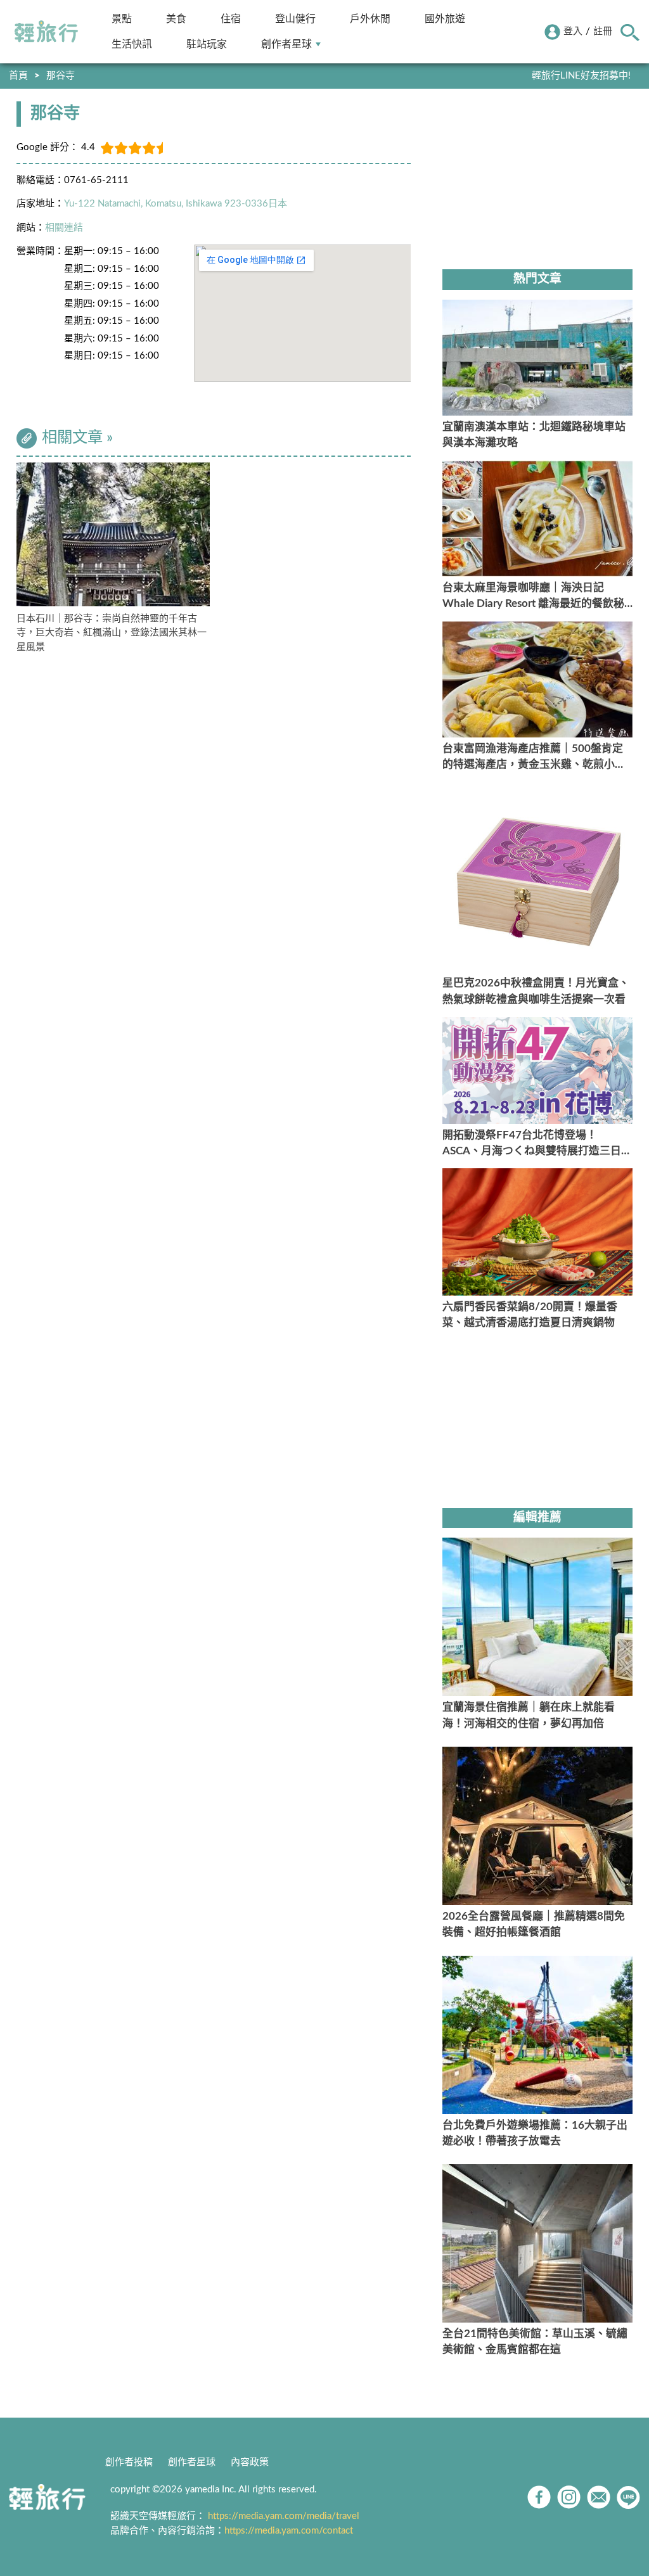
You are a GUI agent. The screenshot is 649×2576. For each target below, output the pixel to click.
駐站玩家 (207, 44)
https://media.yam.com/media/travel (284, 2516)
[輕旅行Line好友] (628, 2497)
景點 (122, 19)
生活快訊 (132, 44)
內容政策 (250, 2462)
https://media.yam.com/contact (289, 2531)
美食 (176, 19)
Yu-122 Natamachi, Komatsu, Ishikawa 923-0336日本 (176, 204)
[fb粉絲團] (539, 2497)
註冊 (603, 31)
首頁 (18, 76)
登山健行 (295, 19)
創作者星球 (286, 44)
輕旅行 (46, 32)
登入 (573, 31)
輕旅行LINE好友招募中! (581, 76)
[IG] (569, 2497)
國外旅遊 (445, 19)
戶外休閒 (370, 19)
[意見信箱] (599, 2497)
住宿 (231, 19)
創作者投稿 (129, 2462)
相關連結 (64, 228)
